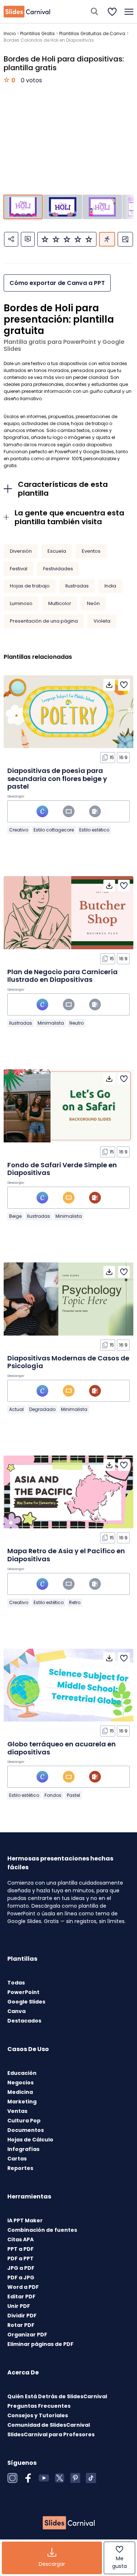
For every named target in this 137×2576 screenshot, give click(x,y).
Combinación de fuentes (42, 2230)
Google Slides (26, 2002)
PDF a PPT (20, 2258)
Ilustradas (77, 586)
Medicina (20, 2092)
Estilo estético (94, 830)
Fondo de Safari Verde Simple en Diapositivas (62, 1169)
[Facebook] (28, 2478)
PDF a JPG (21, 2278)
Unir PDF (19, 2306)
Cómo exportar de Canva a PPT (57, 283)
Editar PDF (21, 2297)
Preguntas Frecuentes (39, 2406)
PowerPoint (23, 1992)
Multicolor (60, 603)
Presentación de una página (44, 621)
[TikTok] (91, 2478)
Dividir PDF (22, 2316)
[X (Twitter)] (60, 2478)
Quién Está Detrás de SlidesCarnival (57, 2396)
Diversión (21, 551)
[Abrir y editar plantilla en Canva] (42, 811)
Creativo (19, 830)
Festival (19, 569)
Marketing (22, 2102)
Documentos (26, 2130)
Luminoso (21, 603)
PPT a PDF (20, 2249)
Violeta (102, 621)
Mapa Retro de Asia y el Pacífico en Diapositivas (66, 1555)
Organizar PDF (27, 2335)
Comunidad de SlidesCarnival (49, 2425)
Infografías (23, 2149)
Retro (75, 1602)
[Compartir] (11, 239)
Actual (16, 1409)
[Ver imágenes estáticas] (125, 239)
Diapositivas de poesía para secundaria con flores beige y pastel (57, 778)
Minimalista (51, 1023)
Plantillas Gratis (37, 33)
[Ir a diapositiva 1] (23, 207)
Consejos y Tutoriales (38, 2415)
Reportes (20, 2168)
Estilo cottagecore (54, 830)
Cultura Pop (24, 2121)
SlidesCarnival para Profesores (51, 2434)
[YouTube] (44, 2478)
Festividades (58, 569)
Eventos (91, 551)
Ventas (17, 2111)
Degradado (42, 1409)
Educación (22, 2073)
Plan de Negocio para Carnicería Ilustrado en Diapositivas (62, 976)
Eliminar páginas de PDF (40, 2344)
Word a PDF (23, 2287)
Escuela (57, 551)
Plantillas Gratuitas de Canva (92, 33)
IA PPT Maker (25, 2220)
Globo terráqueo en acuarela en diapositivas (62, 1748)
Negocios (20, 2083)
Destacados (24, 2021)
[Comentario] (28, 239)
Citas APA (20, 2239)
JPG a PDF (21, 2268)
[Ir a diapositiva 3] (102, 207)
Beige (15, 1216)
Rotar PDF (21, 2325)
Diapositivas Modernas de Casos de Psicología (68, 1362)
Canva (16, 2011)
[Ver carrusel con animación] (107, 239)
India (110, 586)
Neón (93, 603)
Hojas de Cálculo (30, 2140)
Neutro (77, 1023)
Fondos (53, 1795)
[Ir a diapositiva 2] (63, 207)
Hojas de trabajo (30, 586)
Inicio (10, 33)
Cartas (17, 2159)
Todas (16, 1983)
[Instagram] (12, 2478)
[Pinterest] (75, 2478)
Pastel (73, 1795)
